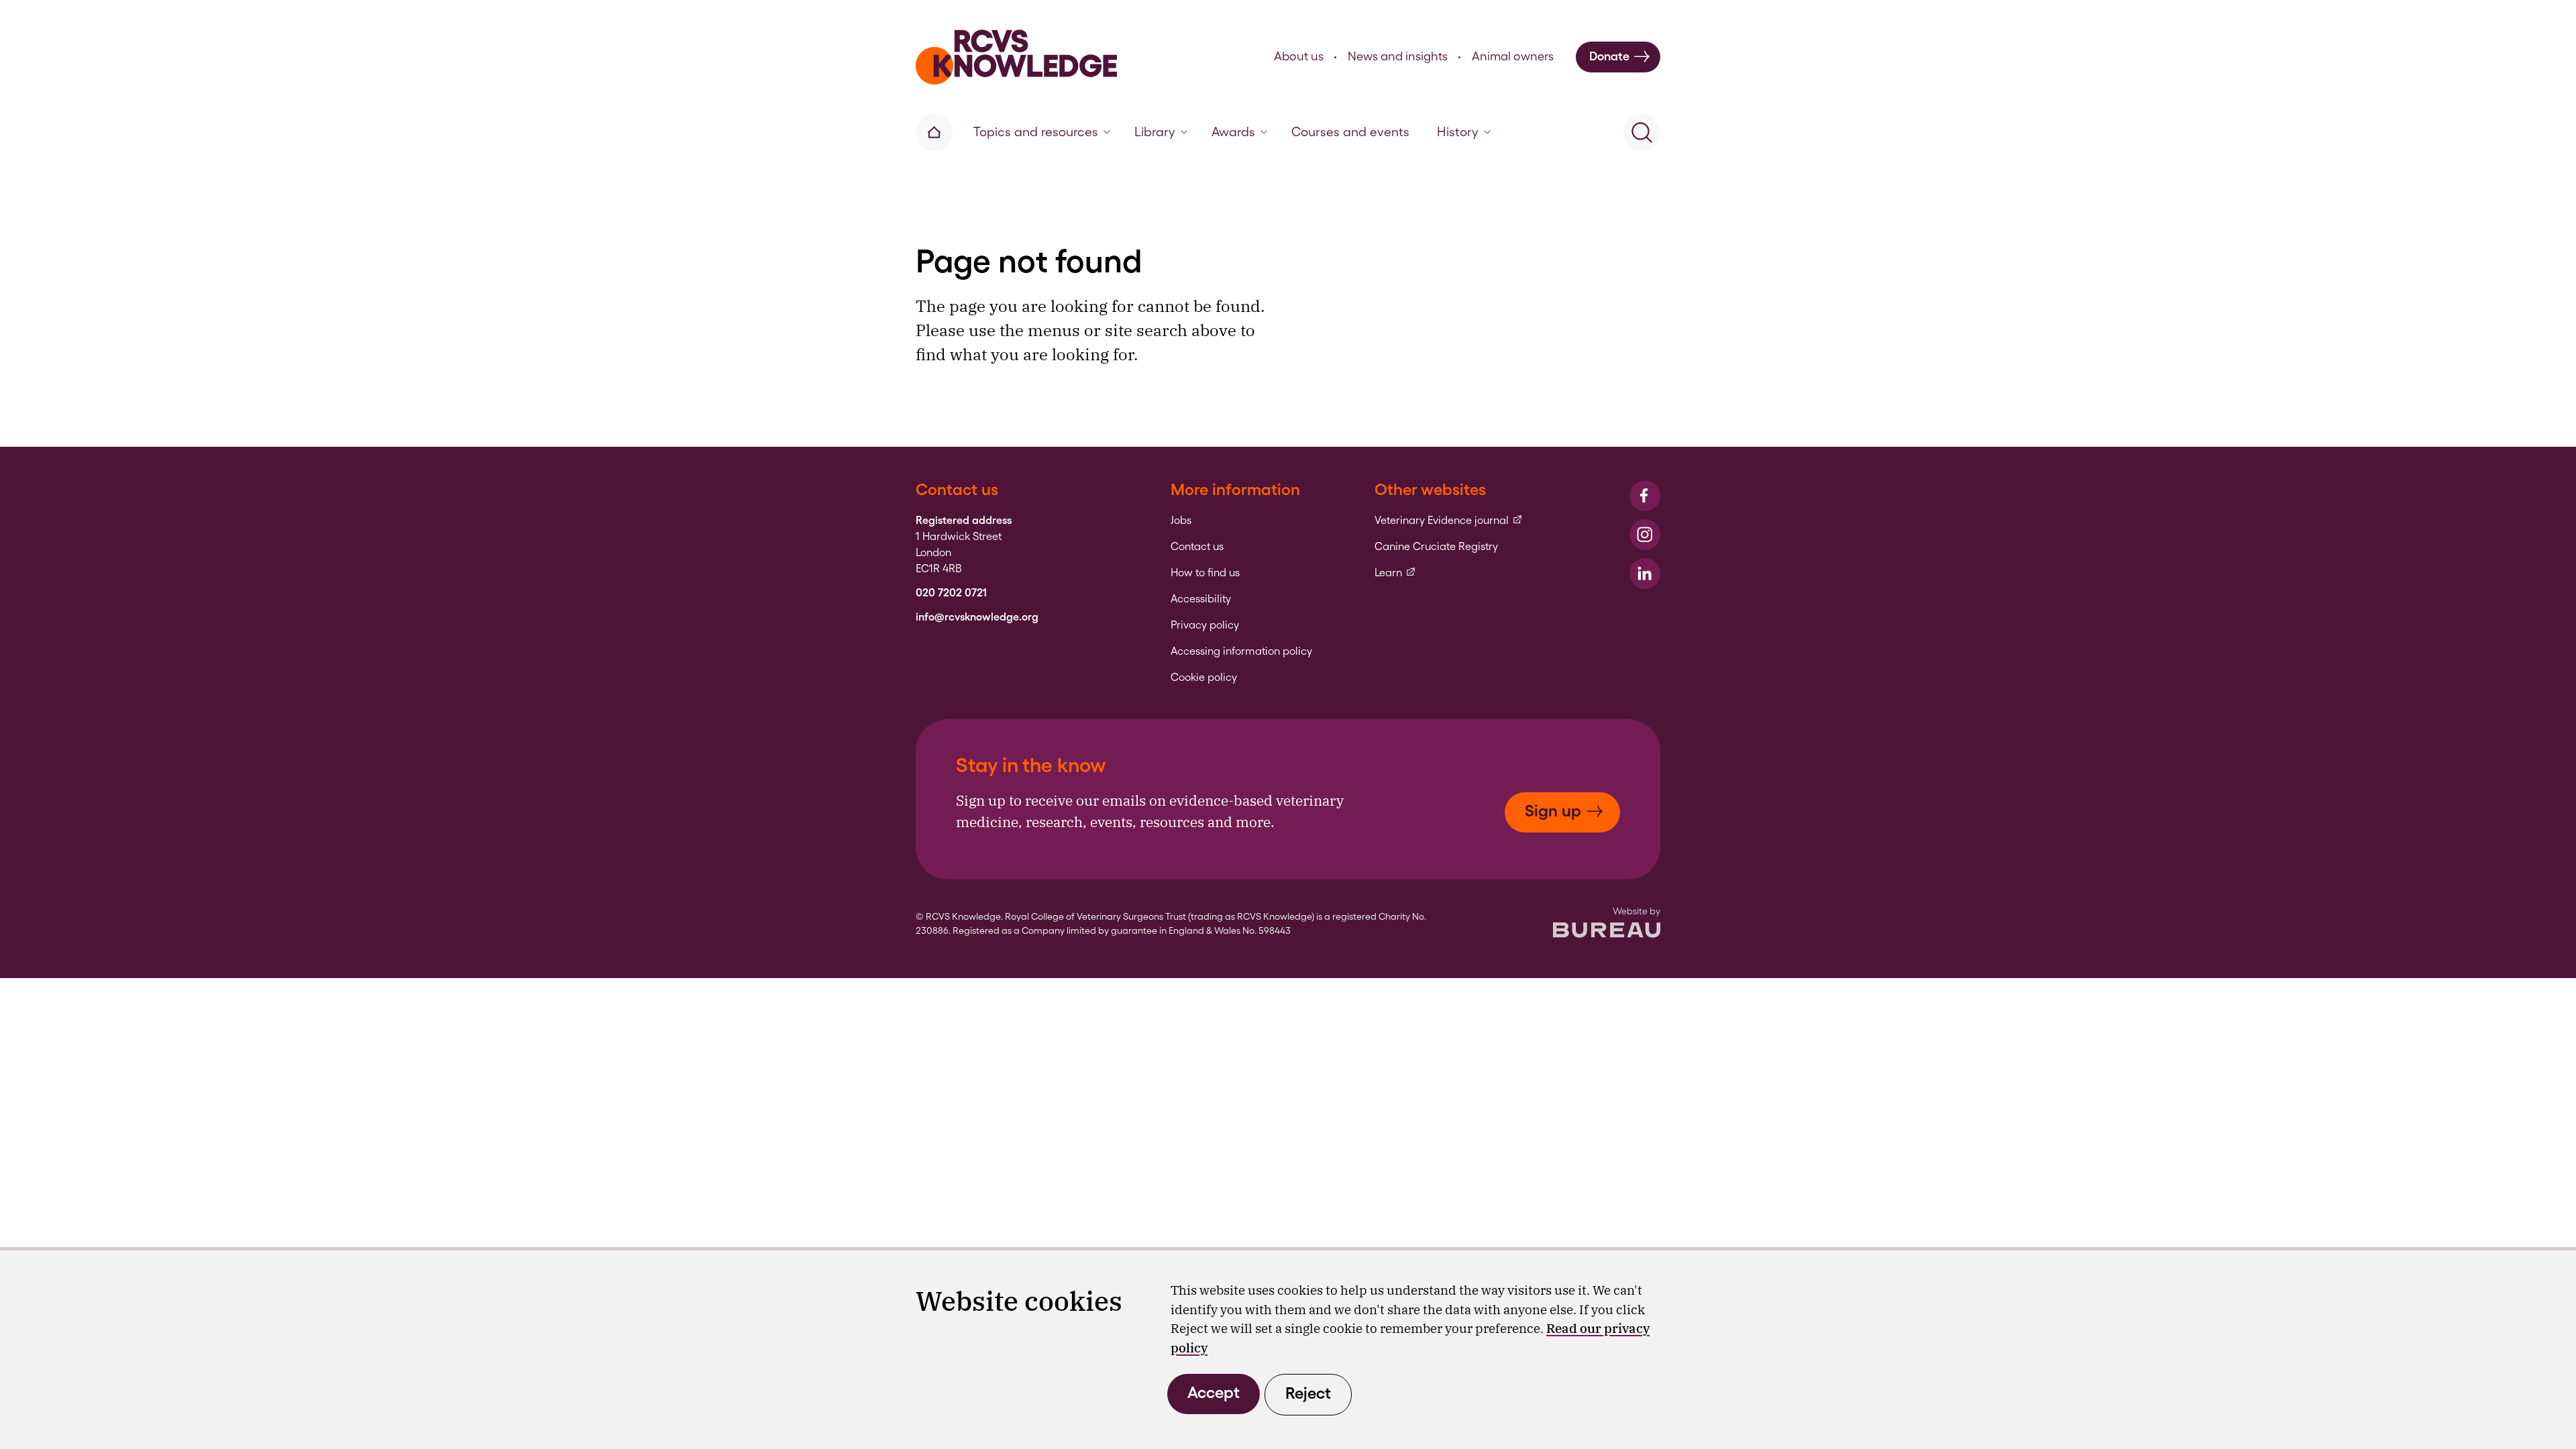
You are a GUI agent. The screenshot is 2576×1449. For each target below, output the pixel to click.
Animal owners (1513, 56)
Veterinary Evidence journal (1449, 521)
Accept (1214, 1392)
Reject (1308, 1393)
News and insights (1398, 56)
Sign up (1553, 811)
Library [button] (1155, 132)
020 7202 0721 (951, 593)
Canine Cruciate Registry (1436, 547)
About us (1299, 56)
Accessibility (1201, 599)
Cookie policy (1204, 678)
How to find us (1205, 573)
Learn (1395, 573)
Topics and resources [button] (1036, 132)
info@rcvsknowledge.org (977, 617)
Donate (1609, 56)
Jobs (1181, 521)
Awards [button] (1233, 132)
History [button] (1458, 132)
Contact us (1197, 547)
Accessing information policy (1241, 651)
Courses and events (1350, 132)
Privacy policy (1205, 625)
